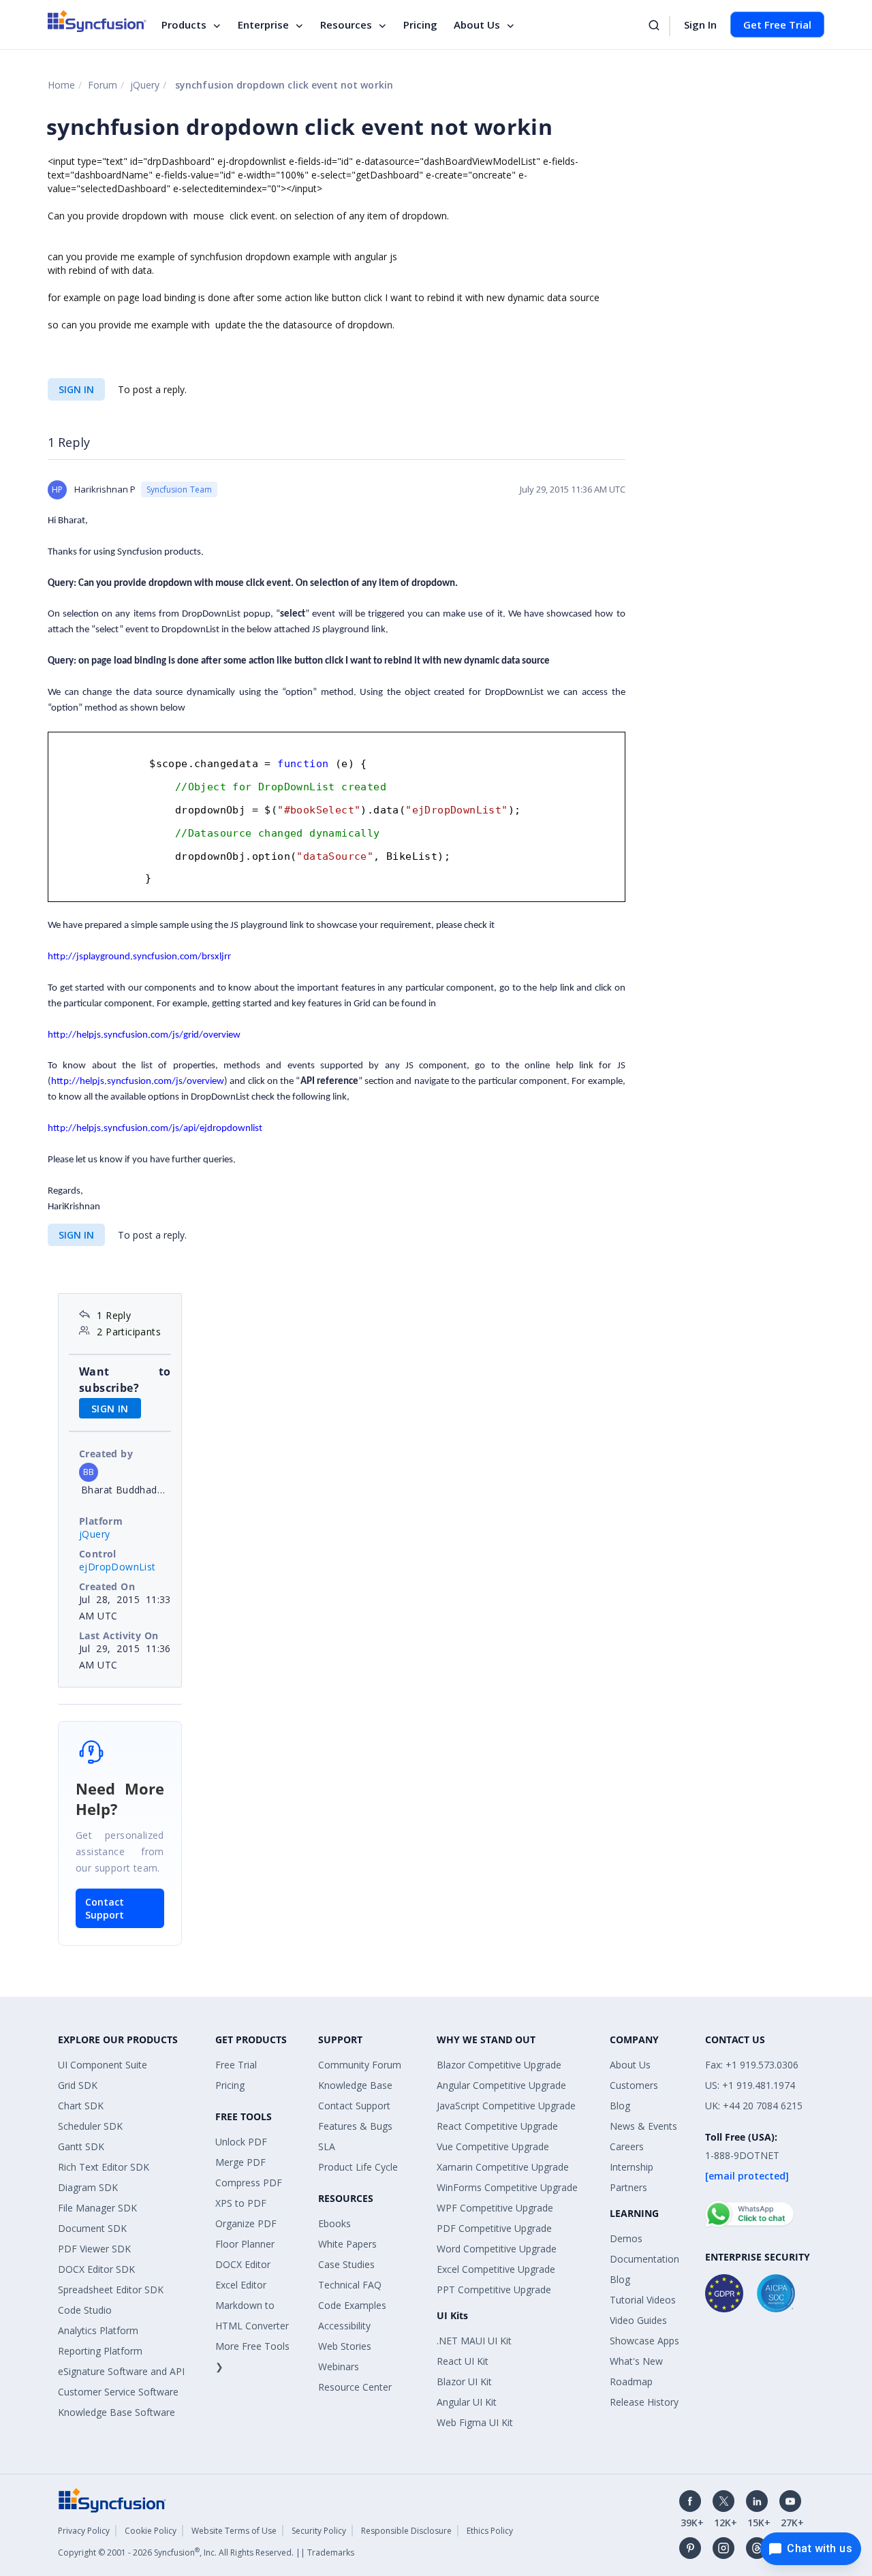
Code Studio (85, 2310)
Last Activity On (119, 1635)
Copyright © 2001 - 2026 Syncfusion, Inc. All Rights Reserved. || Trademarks (206, 2552)
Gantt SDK (81, 2146)
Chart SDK (81, 2106)
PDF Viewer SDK (94, 2249)
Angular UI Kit (467, 2402)
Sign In (700, 25)
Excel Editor (241, 2285)
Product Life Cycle (358, 2167)
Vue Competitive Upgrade (493, 2146)
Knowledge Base (355, 2085)
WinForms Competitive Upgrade (507, 2187)
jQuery (145, 85)
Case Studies (346, 2264)
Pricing (420, 25)
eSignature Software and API (121, 2371)
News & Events (643, 2126)
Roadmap (631, 2381)
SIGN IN (76, 389)
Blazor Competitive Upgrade (499, 2065)
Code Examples (352, 2305)
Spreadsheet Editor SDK (111, 2290)
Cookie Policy (151, 2531)
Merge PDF (240, 2162)
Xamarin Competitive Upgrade (503, 2167)
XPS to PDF (241, 2203)
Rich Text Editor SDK (104, 2167)
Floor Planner (245, 2244)
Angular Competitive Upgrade (501, 2085)
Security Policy (319, 2531)
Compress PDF (249, 2183)
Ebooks (334, 2223)
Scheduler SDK (90, 2126)
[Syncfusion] (112, 2499)
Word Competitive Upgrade (497, 2249)
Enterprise (263, 25)
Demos (626, 2238)
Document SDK (92, 2228)
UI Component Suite (103, 2065)
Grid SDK (78, 2085)
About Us (477, 25)
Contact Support (105, 1908)
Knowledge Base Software (116, 2412)
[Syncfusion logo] (97, 21)
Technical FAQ (350, 2285)
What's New (636, 2361)
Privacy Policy (84, 2531)
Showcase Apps (644, 2341)
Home (61, 85)
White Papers (347, 2244)
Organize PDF (246, 2223)
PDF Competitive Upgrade (494, 2228)
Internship (632, 2167)
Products (184, 25)
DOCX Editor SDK (96, 2269)
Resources (346, 25)
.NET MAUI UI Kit (474, 2341)
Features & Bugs (355, 2126)
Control (98, 1554)
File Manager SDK (97, 2208)
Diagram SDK (88, 2187)
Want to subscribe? (125, 1380)
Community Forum (360, 2065)
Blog (620, 2106)
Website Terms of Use (234, 2531)
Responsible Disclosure (406, 2531)
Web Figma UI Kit (475, 2422)
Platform (101, 1521)
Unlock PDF (241, 2142)
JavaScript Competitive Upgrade (506, 2106)
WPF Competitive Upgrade (495, 2208)
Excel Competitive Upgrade (496, 2269)
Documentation (644, 2259)
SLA (327, 2146)
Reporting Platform (100, 2351)
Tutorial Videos (643, 2300)
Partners (628, 2187)
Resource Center (355, 2387)
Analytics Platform (98, 2330)
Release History (644, 2402)
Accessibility (344, 2326)
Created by (106, 1454)
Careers (627, 2146)
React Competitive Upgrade (497, 2126)
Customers (634, 2085)
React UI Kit (463, 2361)
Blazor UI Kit (464, 2381)
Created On (107, 1586)
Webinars (339, 2366)
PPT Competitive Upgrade (494, 2290)
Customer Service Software (118, 2392)
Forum (103, 85)
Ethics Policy (490, 2531)
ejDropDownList (118, 1567)
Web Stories (345, 2346)
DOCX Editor (243, 2264)
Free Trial (236, 2065)
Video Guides (638, 2320)
